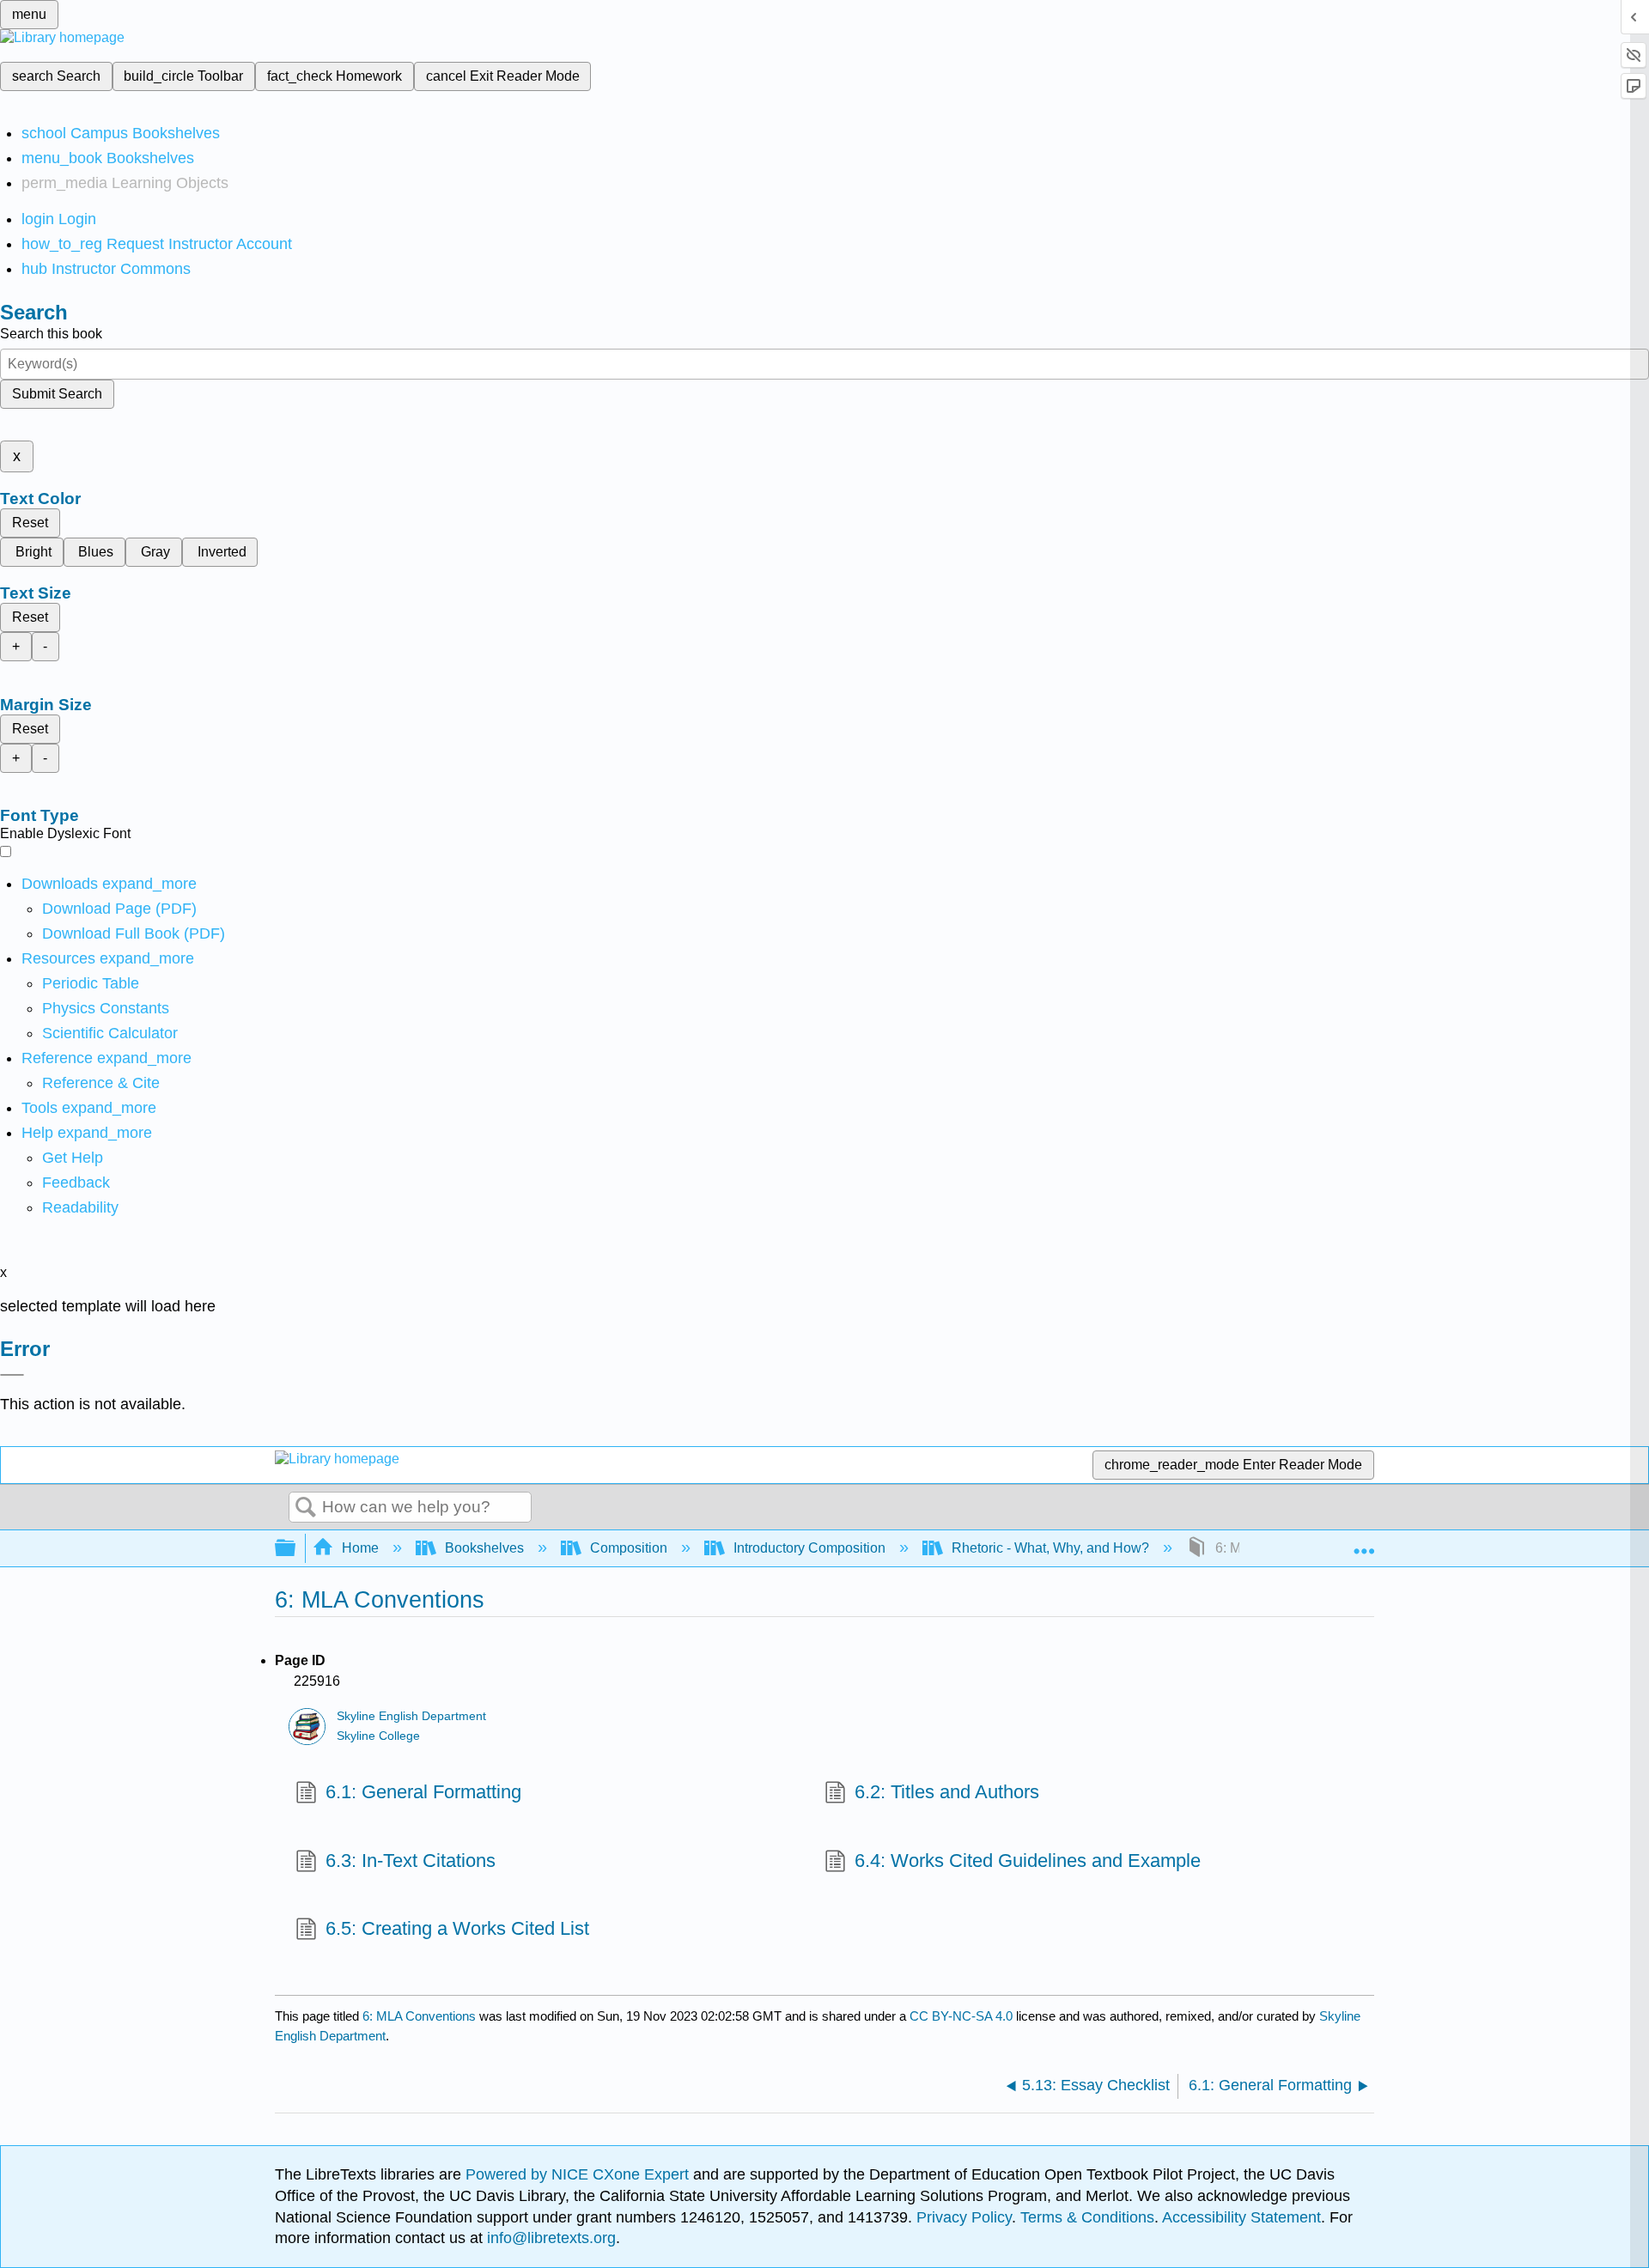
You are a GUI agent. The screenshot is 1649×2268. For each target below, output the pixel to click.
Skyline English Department (411, 1716)
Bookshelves (484, 1548)
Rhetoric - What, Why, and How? (1050, 1548)
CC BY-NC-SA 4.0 (961, 2016)
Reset (30, 523)
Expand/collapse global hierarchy (296, 1549)
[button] (76, 1183)
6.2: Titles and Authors (947, 1792)
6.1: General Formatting (423, 1792)
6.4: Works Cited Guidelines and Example (1028, 1861)
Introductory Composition (809, 1548)
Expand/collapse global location (1364, 1543)
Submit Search (57, 394)
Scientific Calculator (110, 1033)
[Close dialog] (12, 1375)
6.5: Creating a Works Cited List (457, 1928)
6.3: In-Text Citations (411, 1861)
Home (360, 1548)
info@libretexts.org (549, 2238)
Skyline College (378, 1736)
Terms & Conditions (1087, 2217)
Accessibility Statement (1241, 2217)
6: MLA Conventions (419, 2016)
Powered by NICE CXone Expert (579, 2174)
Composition (629, 1548)
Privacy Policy (964, 2217)
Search (306, 1508)
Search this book (51, 334)
